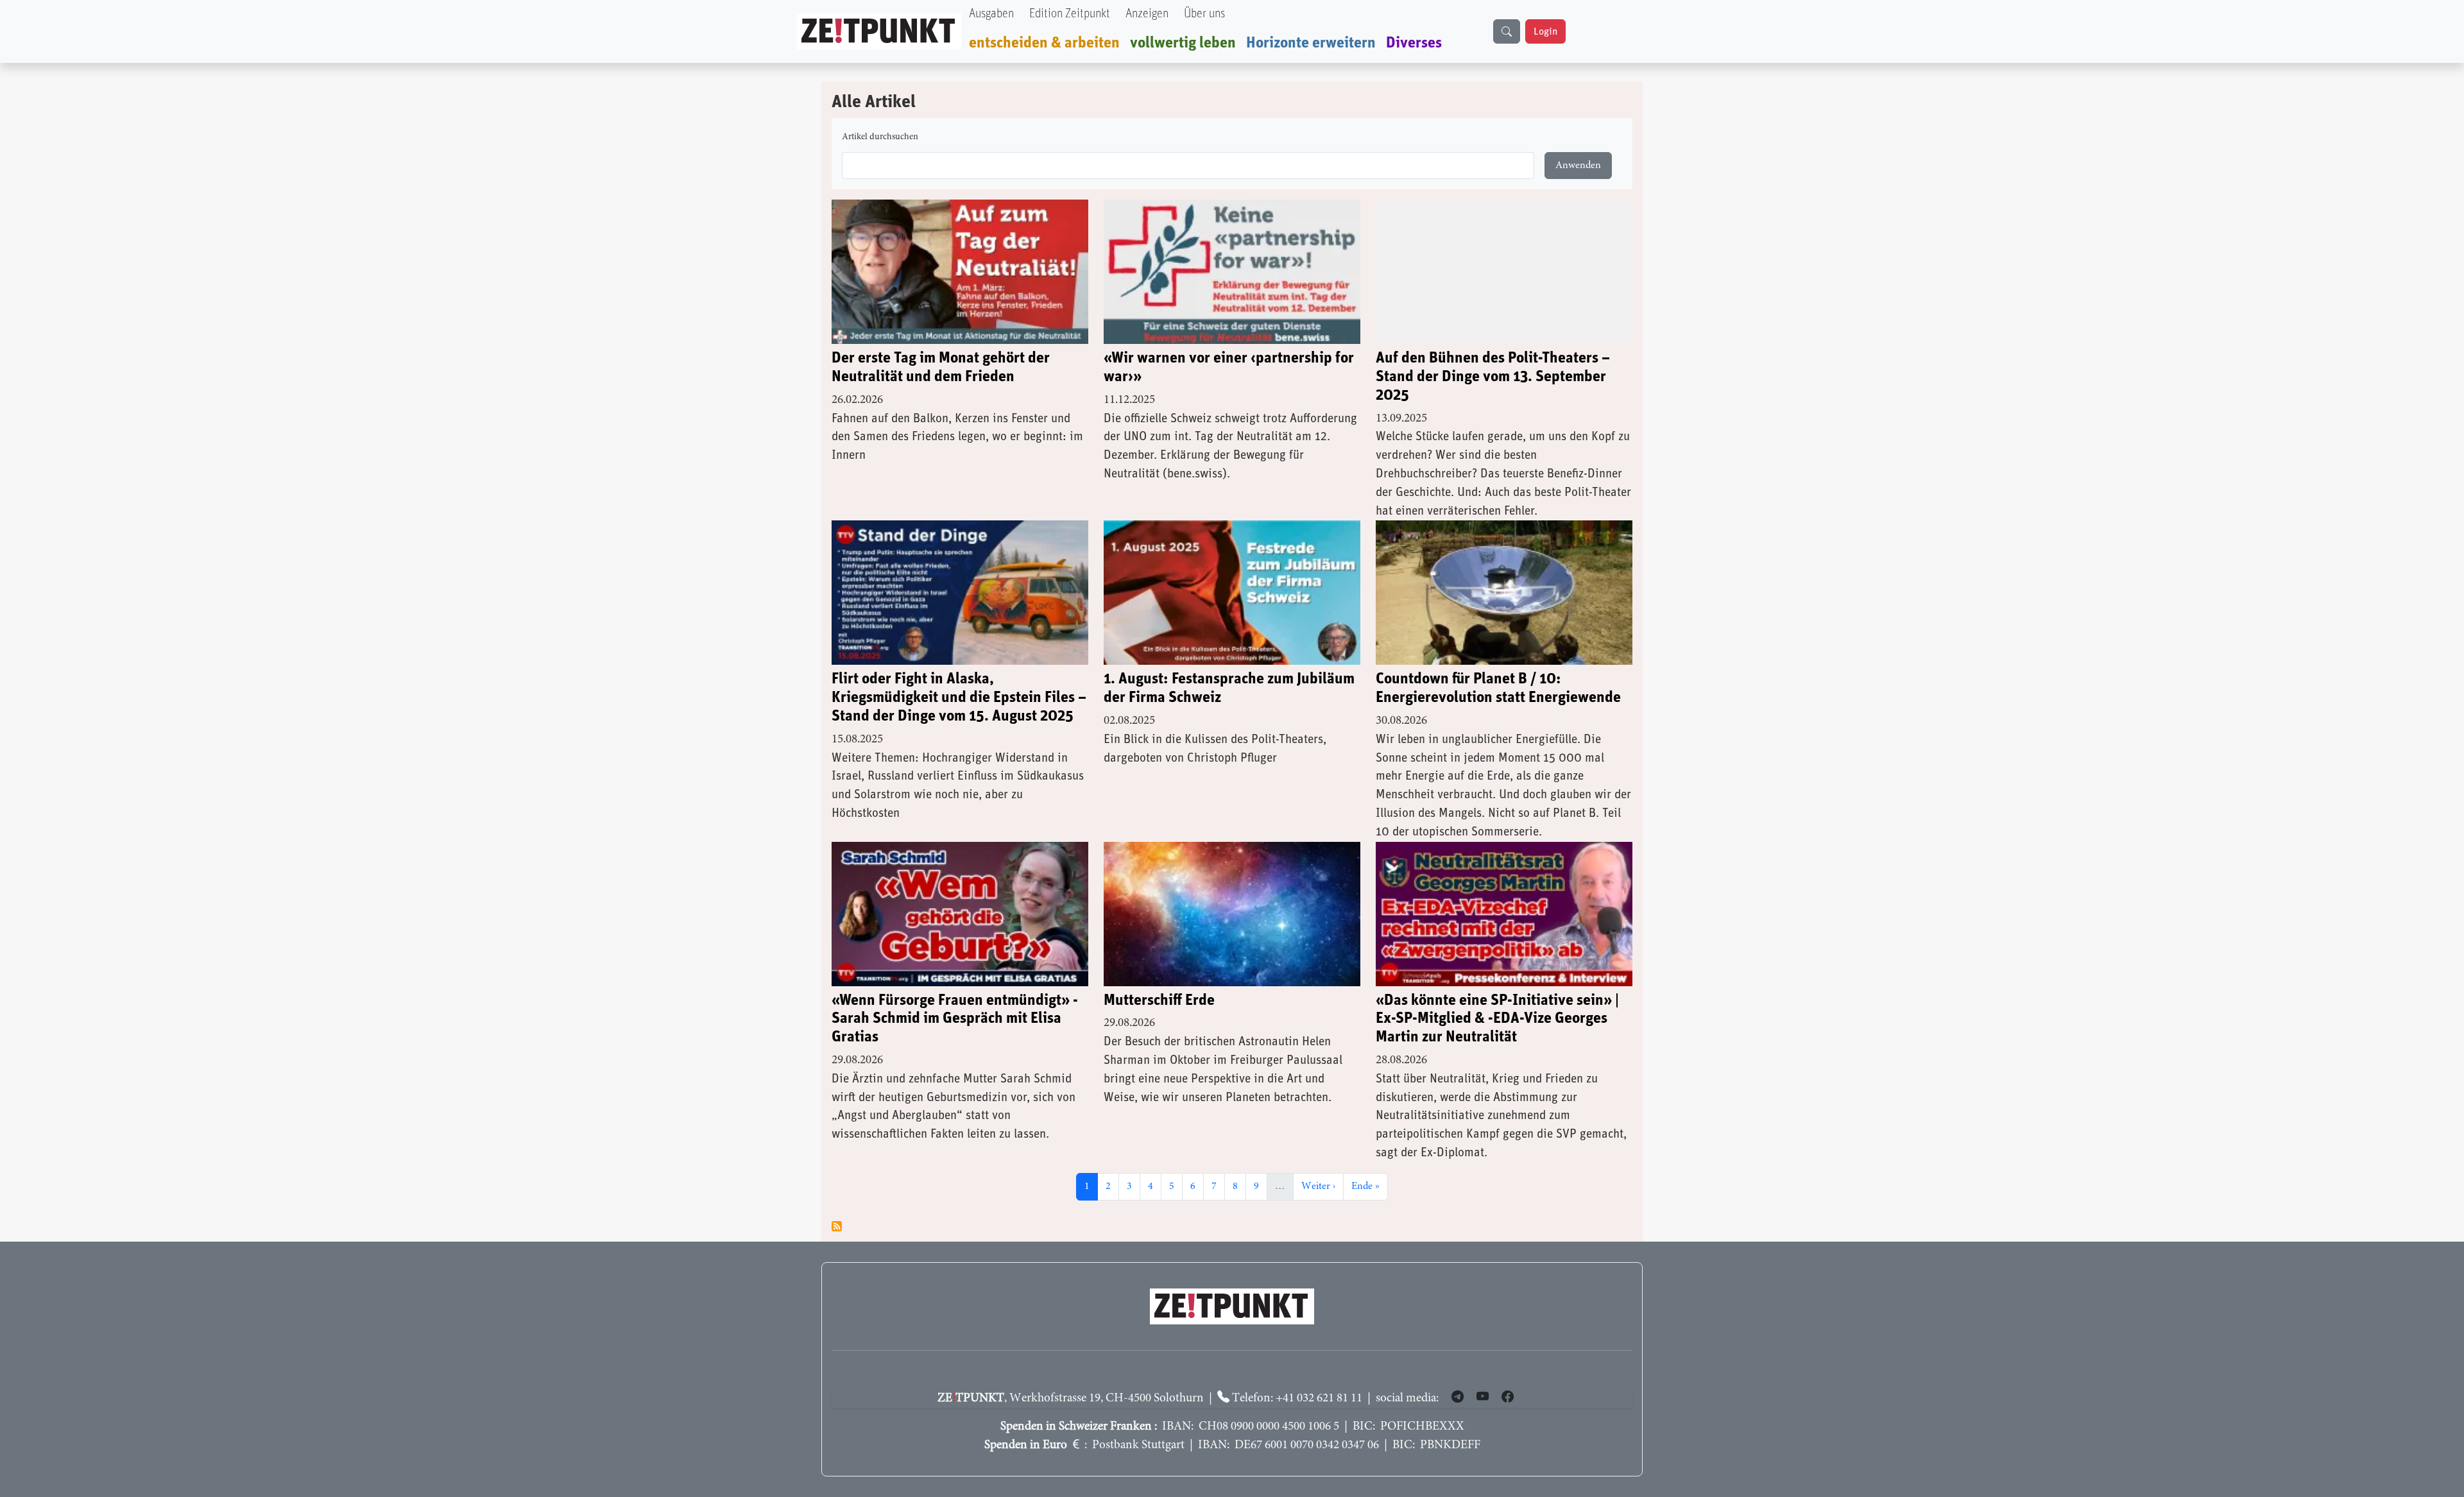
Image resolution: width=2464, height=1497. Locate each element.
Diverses (1414, 43)
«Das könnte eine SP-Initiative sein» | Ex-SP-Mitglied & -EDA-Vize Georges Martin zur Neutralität (1497, 1019)
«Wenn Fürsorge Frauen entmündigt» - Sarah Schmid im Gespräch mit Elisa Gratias (955, 1019)
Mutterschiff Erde (1159, 1000)
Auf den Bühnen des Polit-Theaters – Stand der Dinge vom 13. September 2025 (1493, 377)
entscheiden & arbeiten (1044, 43)
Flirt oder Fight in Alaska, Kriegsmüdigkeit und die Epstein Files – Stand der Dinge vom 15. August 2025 (959, 697)
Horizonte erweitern (1311, 43)
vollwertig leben (1183, 43)
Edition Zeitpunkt (1070, 14)
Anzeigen (1147, 14)
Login (1545, 31)
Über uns (1204, 14)
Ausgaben (991, 14)
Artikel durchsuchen (880, 137)
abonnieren (837, 1226)
